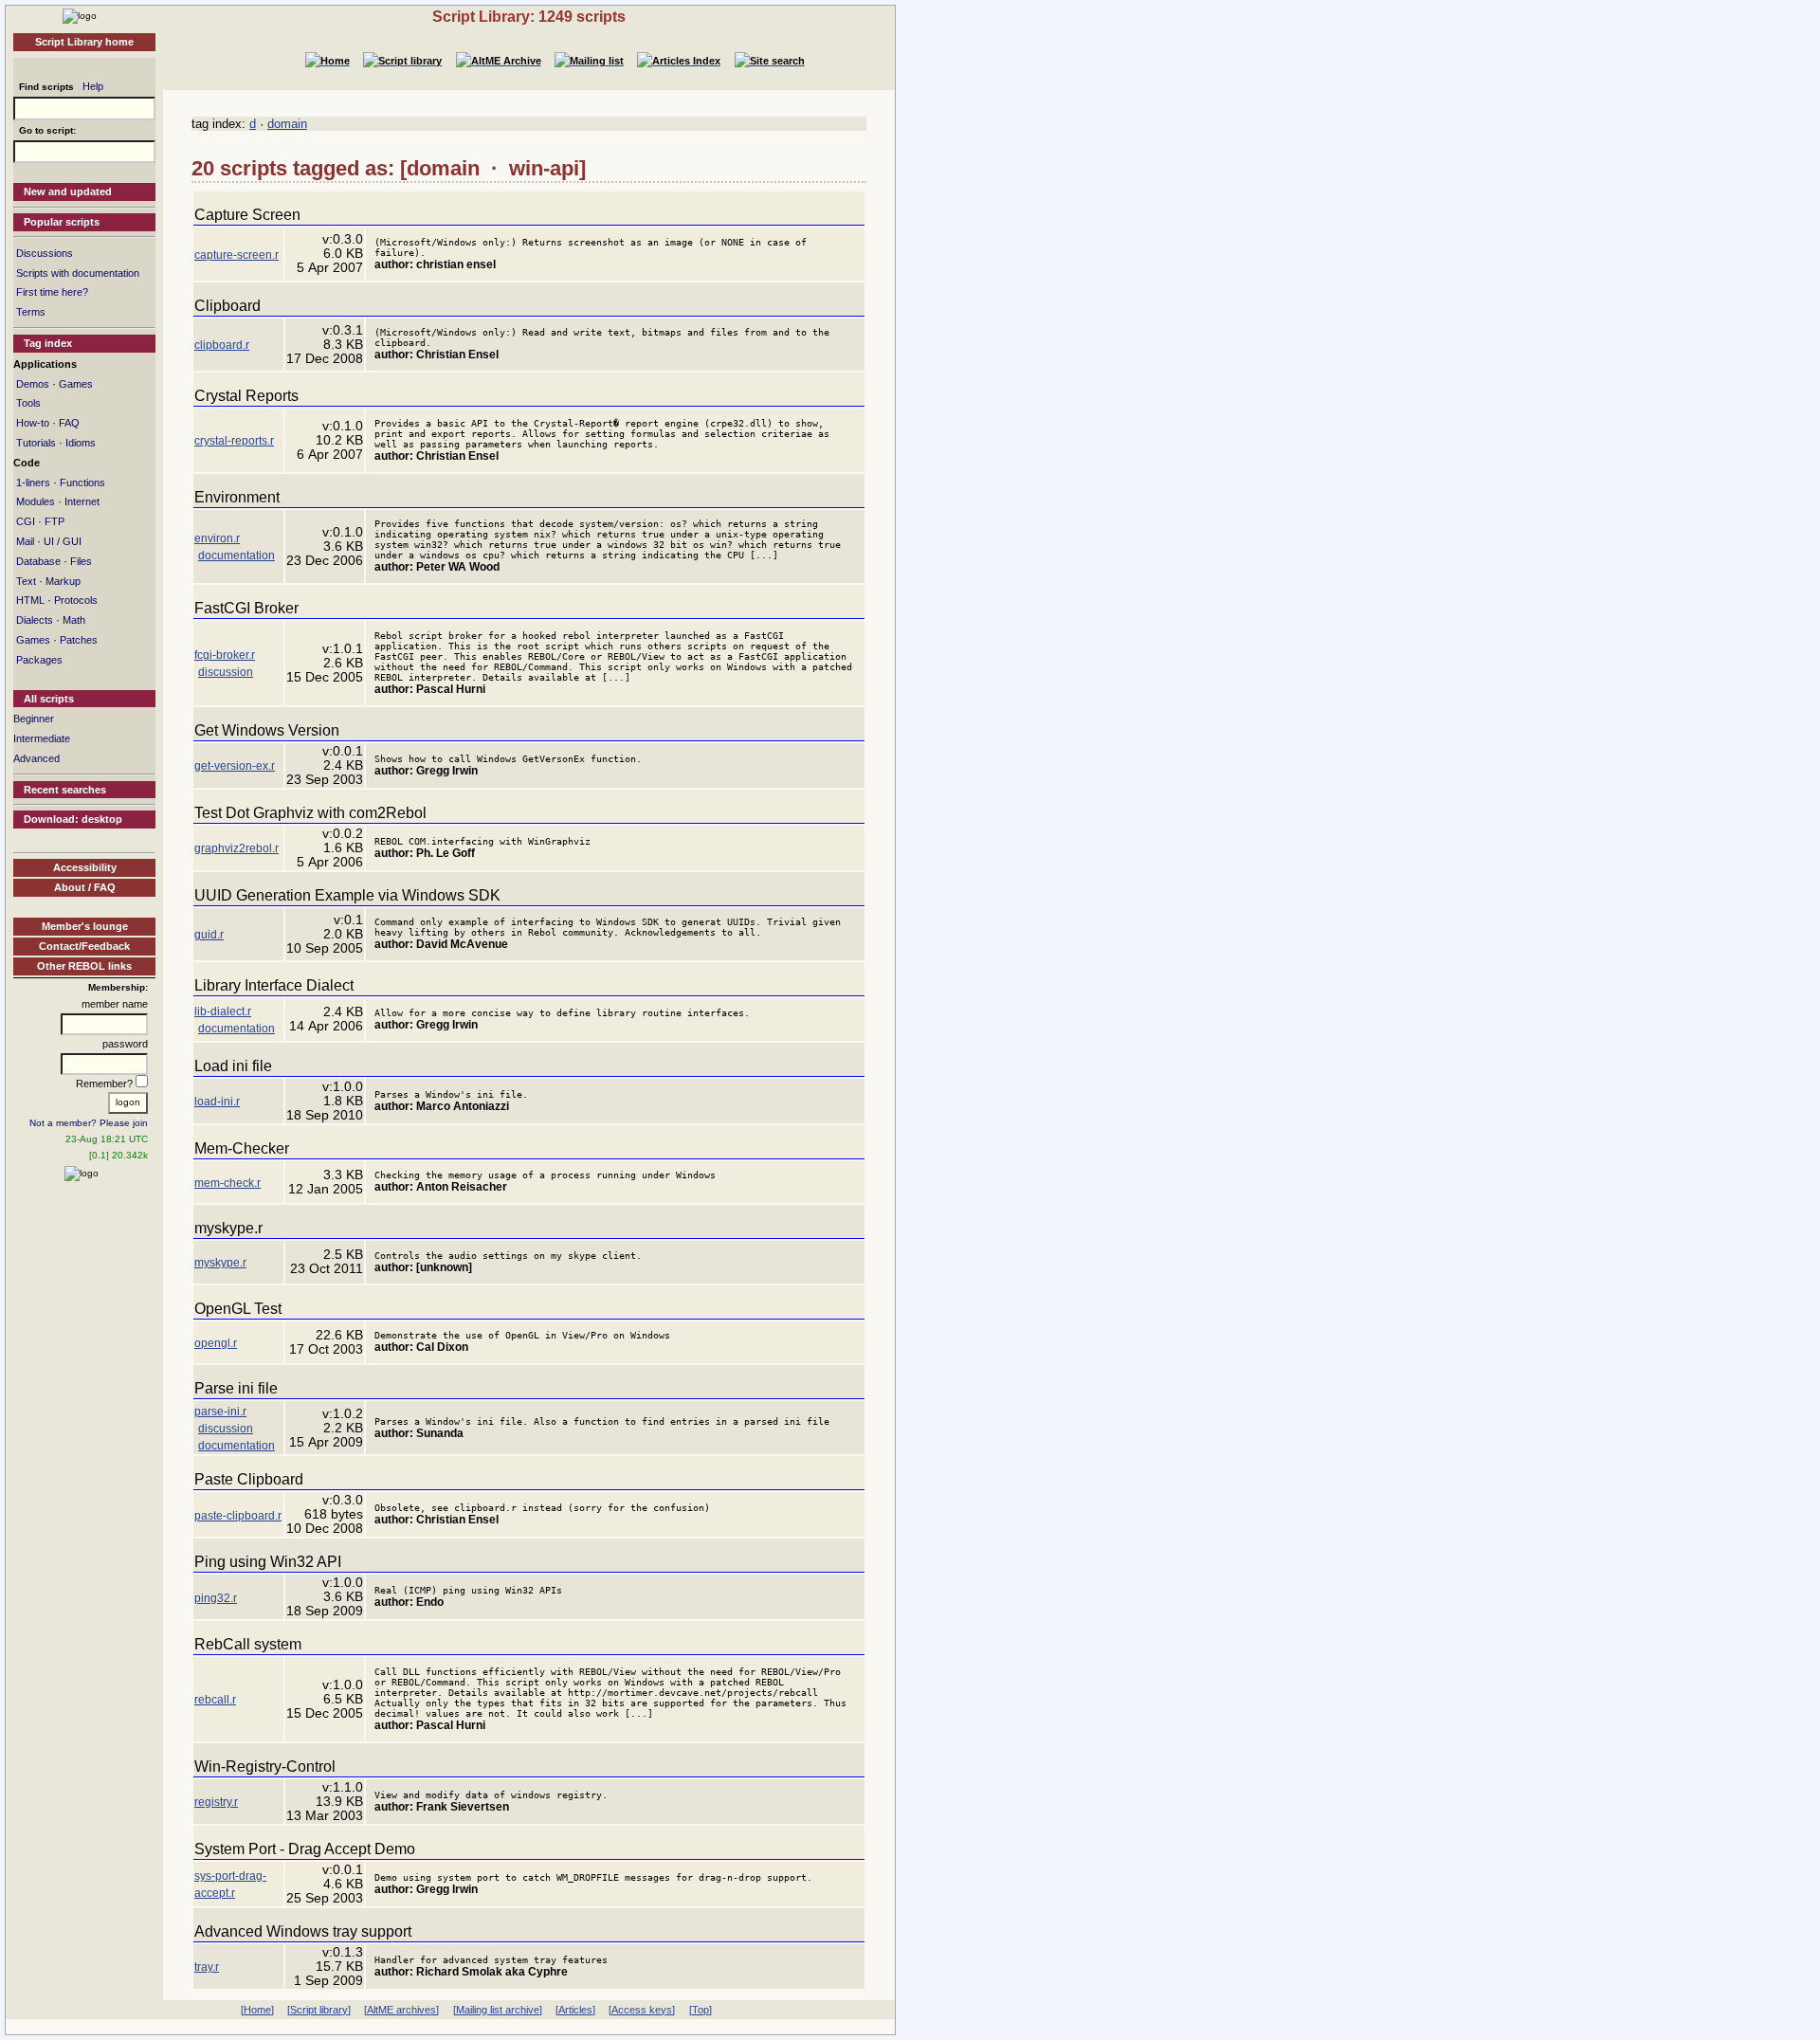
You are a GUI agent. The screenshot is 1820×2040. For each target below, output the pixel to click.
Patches (79, 640)
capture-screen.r (237, 255)
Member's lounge (85, 926)
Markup (63, 581)
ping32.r (216, 1598)
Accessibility (85, 867)
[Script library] (319, 2010)
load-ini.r (217, 1102)
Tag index (48, 343)
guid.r (209, 935)
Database (38, 561)
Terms (31, 312)
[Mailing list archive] (498, 2010)
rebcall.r (215, 1700)
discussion (226, 672)
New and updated (68, 191)
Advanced (36, 758)
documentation (237, 556)
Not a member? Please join (89, 1123)
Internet (82, 501)
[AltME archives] (401, 2010)
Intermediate (42, 738)
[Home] (80, 15)
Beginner (34, 719)
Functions (82, 483)
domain (287, 124)
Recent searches (65, 790)
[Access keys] (642, 2010)
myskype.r (220, 1263)
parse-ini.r (220, 1412)
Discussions (45, 253)
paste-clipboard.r (238, 1516)
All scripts (49, 699)
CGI (26, 521)
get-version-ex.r (235, 766)
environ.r (217, 538)
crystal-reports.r (234, 441)
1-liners (33, 483)
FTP (55, 521)
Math (74, 620)
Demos (33, 384)
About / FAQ (85, 887)
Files (81, 561)
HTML (30, 600)
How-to (33, 423)
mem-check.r (227, 1183)
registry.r (216, 1802)
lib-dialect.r (223, 1011)
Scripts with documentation (78, 273)
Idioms (81, 443)
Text (26, 581)
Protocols (76, 600)
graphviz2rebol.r (237, 848)
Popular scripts (62, 222)
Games (76, 384)
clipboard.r (222, 345)
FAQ (69, 423)
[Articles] (575, 2010)
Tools (28, 403)
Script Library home (84, 42)
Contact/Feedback (84, 946)
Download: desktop (73, 819)
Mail (25, 541)
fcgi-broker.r (225, 655)
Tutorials (36, 443)
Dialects (35, 620)
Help (93, 86)
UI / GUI (63, 541)
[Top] (701, 2010)
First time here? (52, 292)
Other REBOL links (84, 966)
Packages (39, 660)
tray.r (207, 1967)
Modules (36, 501)
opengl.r (216, 1343)
